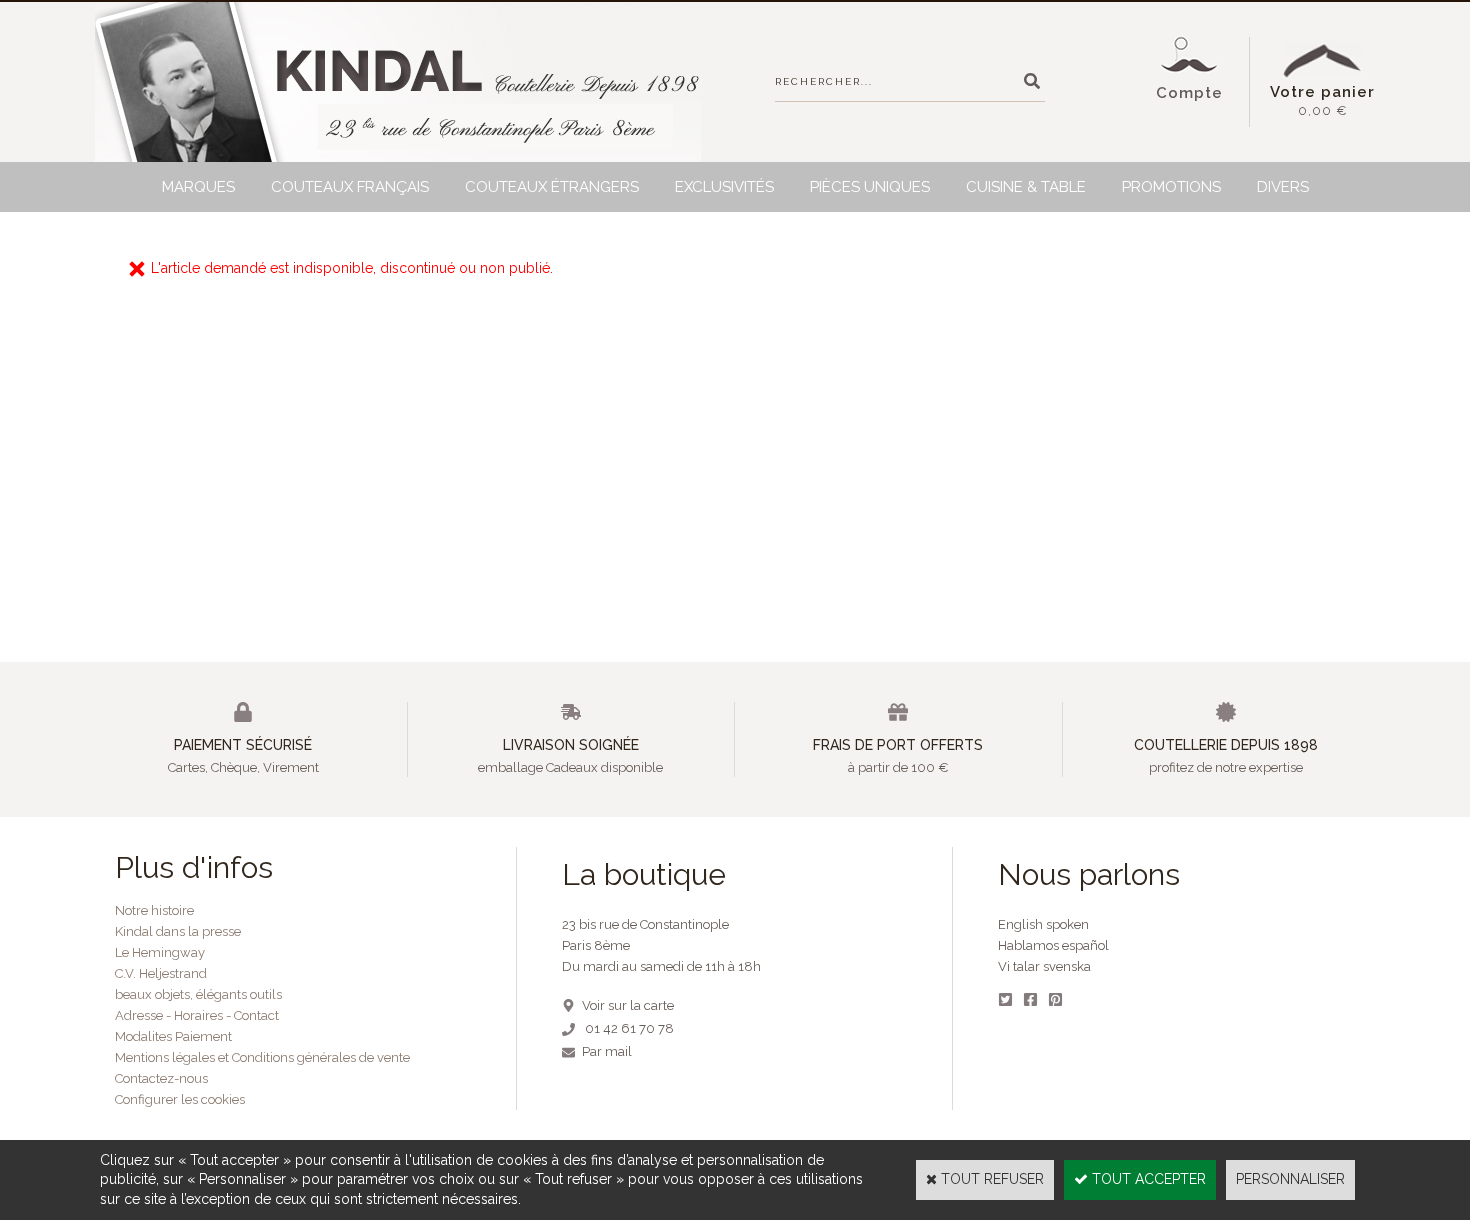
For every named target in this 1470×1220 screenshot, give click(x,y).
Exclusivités (724, 187)
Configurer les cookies (180, 1099)
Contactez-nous (161, 1078)
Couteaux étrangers (552, 187)
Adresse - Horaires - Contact (197, 1015)
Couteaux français (350, 187)
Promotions (1171, 187)
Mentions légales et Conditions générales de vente (262, 1057)
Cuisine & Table (1026, 187)
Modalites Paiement (173, 1036)
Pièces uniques (870, 187)
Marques (198, 187)
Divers (1283, 187)
